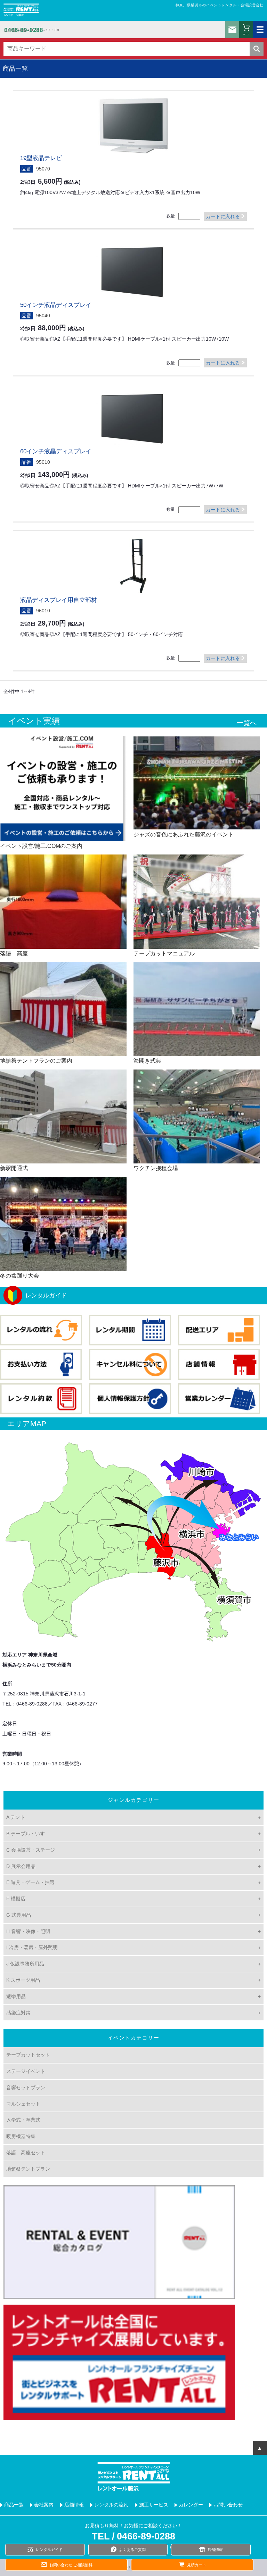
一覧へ (247, 723)
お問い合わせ (232, 30)
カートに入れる (223, 216)
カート (246, 34)
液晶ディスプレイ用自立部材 (59, 600)
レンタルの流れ (111, 2505)
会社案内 (44, 2505)
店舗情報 (74, 2505)
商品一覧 (14, 2505)
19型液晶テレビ (41, 158)
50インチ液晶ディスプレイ (56, 305)
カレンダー (191, 2505)
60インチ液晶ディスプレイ (56, 451)
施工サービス (154, 2505)
